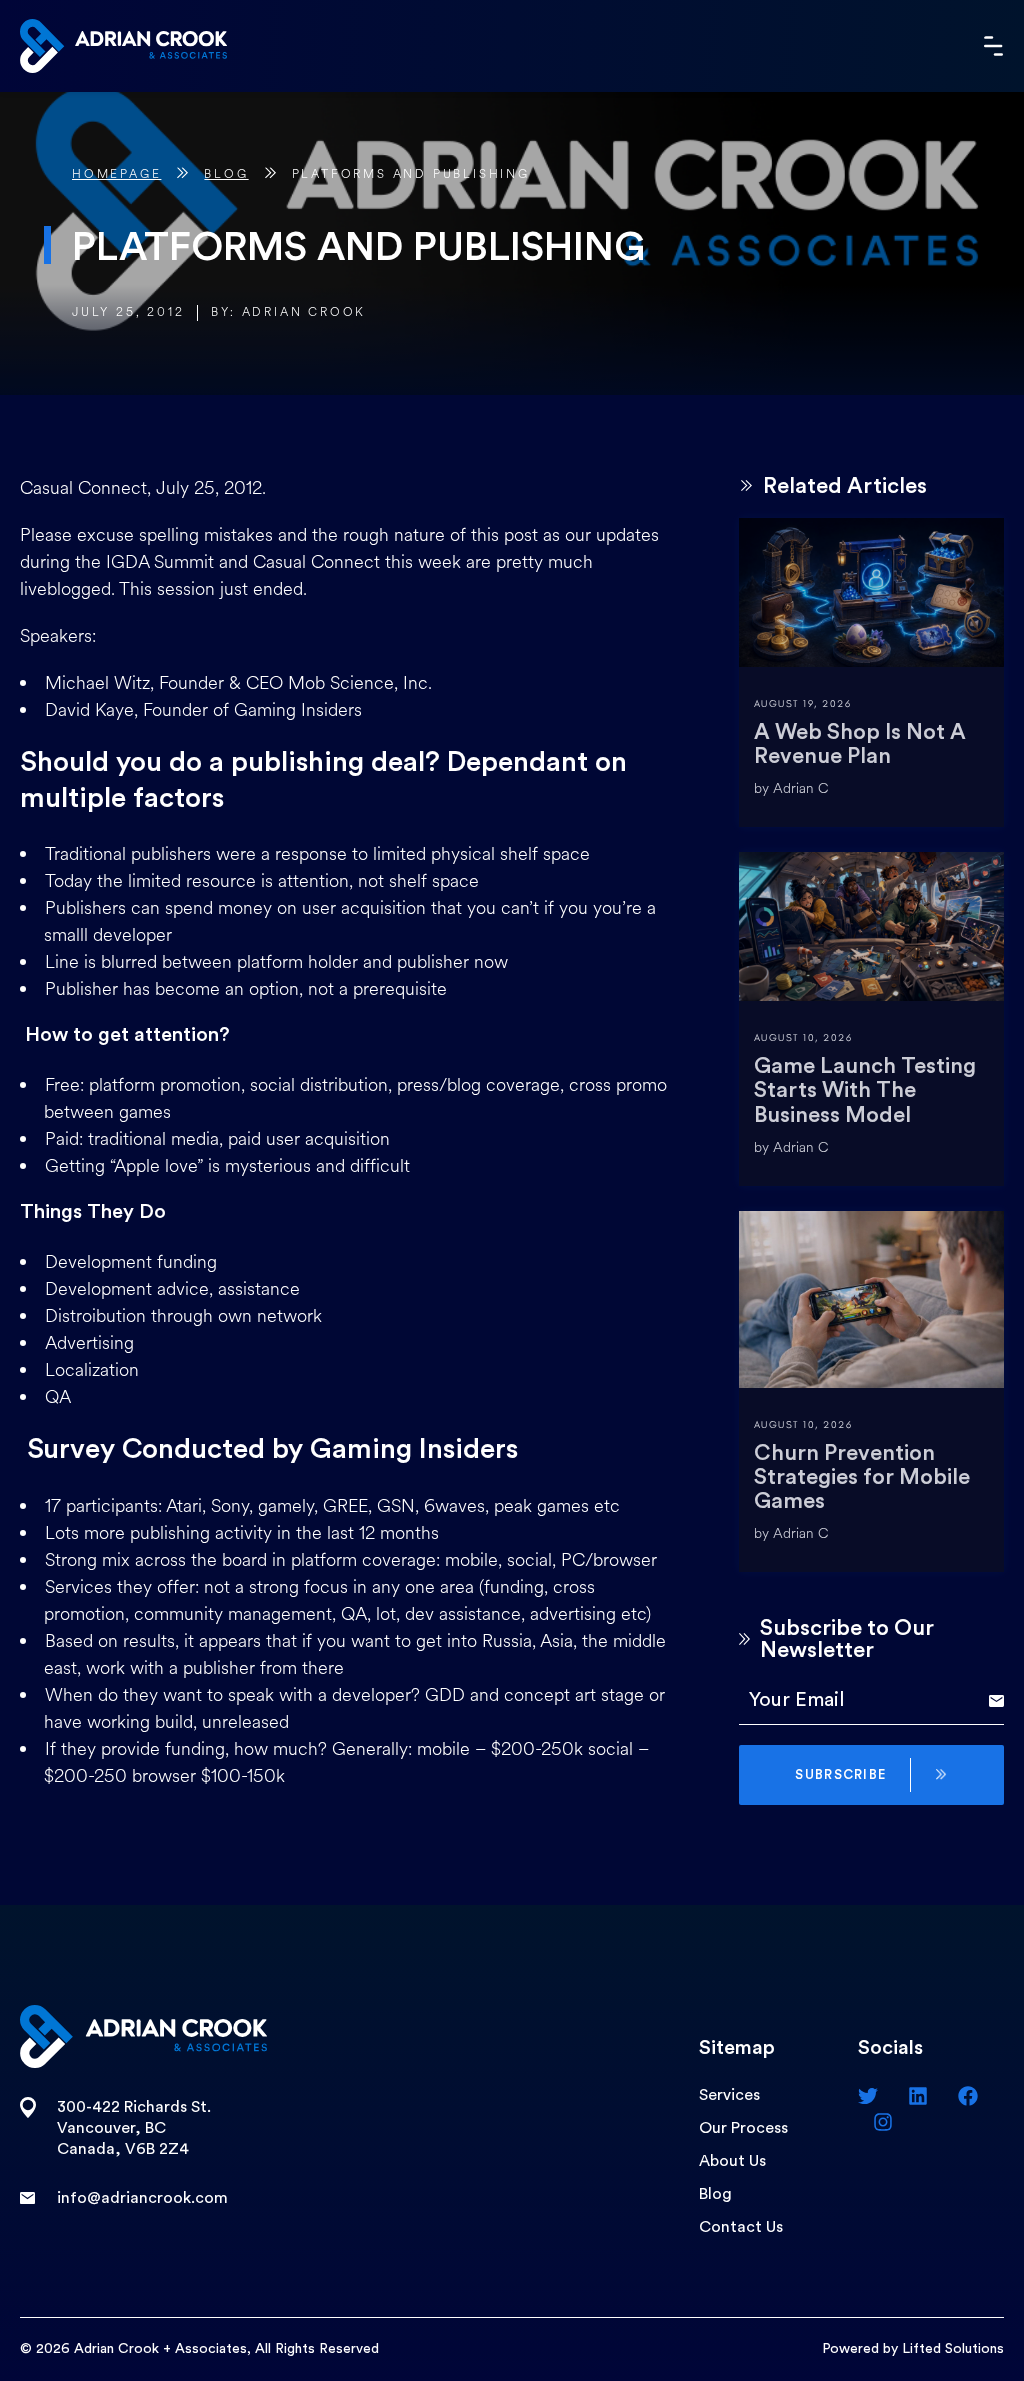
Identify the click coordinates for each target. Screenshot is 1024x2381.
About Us (732, 2161)
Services (729, 2095)
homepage (116, 174)
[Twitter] (868, 2096)
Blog (226, 174)
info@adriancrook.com (142, 2198)
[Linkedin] (918, 2096)
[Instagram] (883, 2122)
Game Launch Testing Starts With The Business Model (865, 1090)
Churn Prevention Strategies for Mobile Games (862, 1477)
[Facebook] (968, 2096)
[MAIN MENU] (994, 46)
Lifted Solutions (953, 2349)
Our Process (743, 2128)
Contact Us (741, 2227)
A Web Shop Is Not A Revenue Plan (860, 744)
